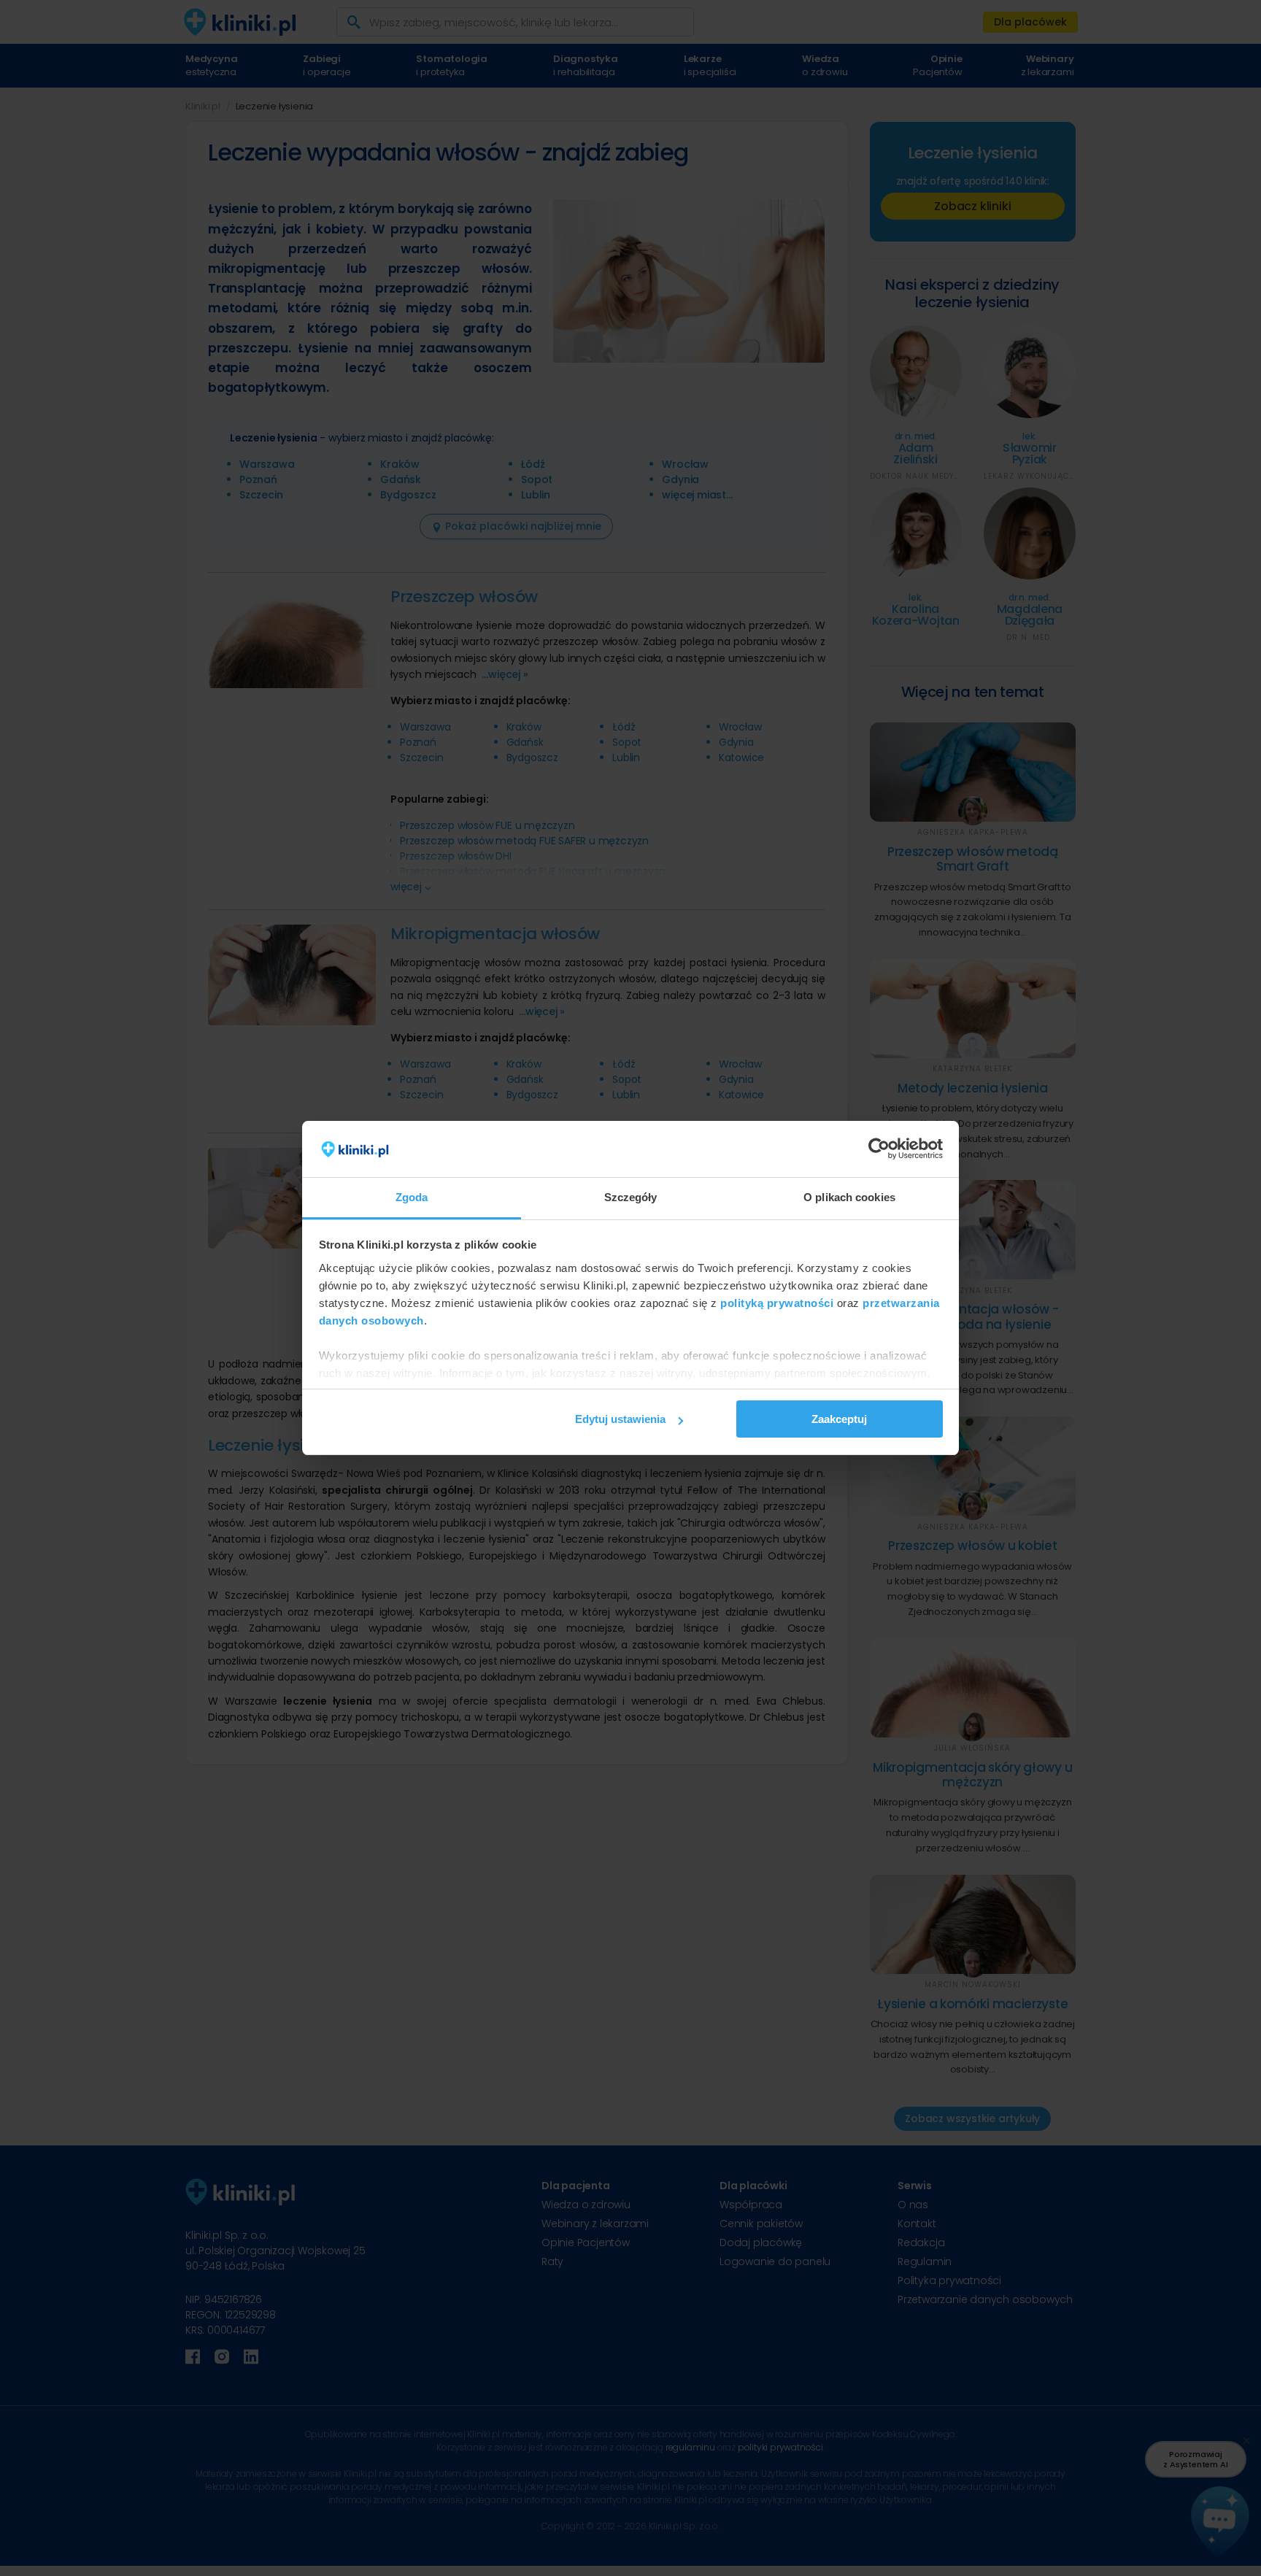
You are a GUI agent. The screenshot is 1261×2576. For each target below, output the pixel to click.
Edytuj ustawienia (620, 1419)
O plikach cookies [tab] (849, 1197)
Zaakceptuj (839, 1419)
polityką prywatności (777, 1303)
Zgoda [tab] (412, 1197)
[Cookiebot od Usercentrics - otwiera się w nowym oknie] (879, 1149)
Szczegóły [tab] (631, 1197)
